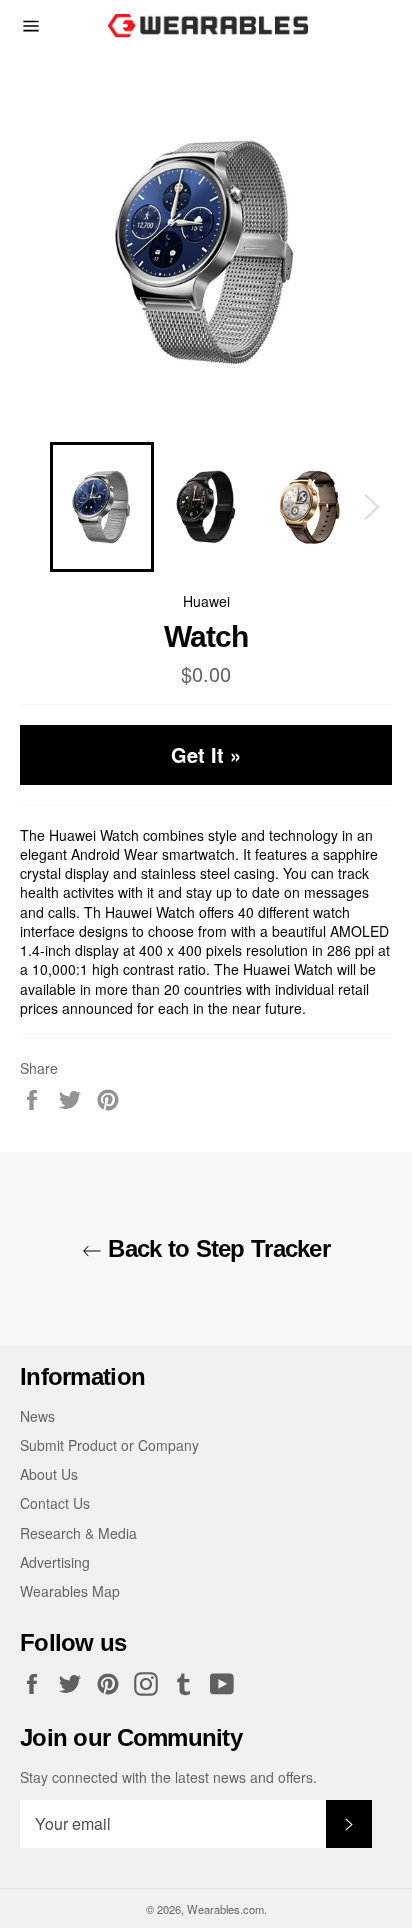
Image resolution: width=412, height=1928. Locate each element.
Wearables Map (70, 1591)
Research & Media (78, 1533)
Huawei (206, 601)
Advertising (55, 1562)
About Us (49, 1474)
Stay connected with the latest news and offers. (168, 1777)
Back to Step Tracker (216, 1248)
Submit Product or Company (109, 1445)
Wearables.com (225, 1909)
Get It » (206, 754)
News (37, 1416)
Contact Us (55, 1503)
